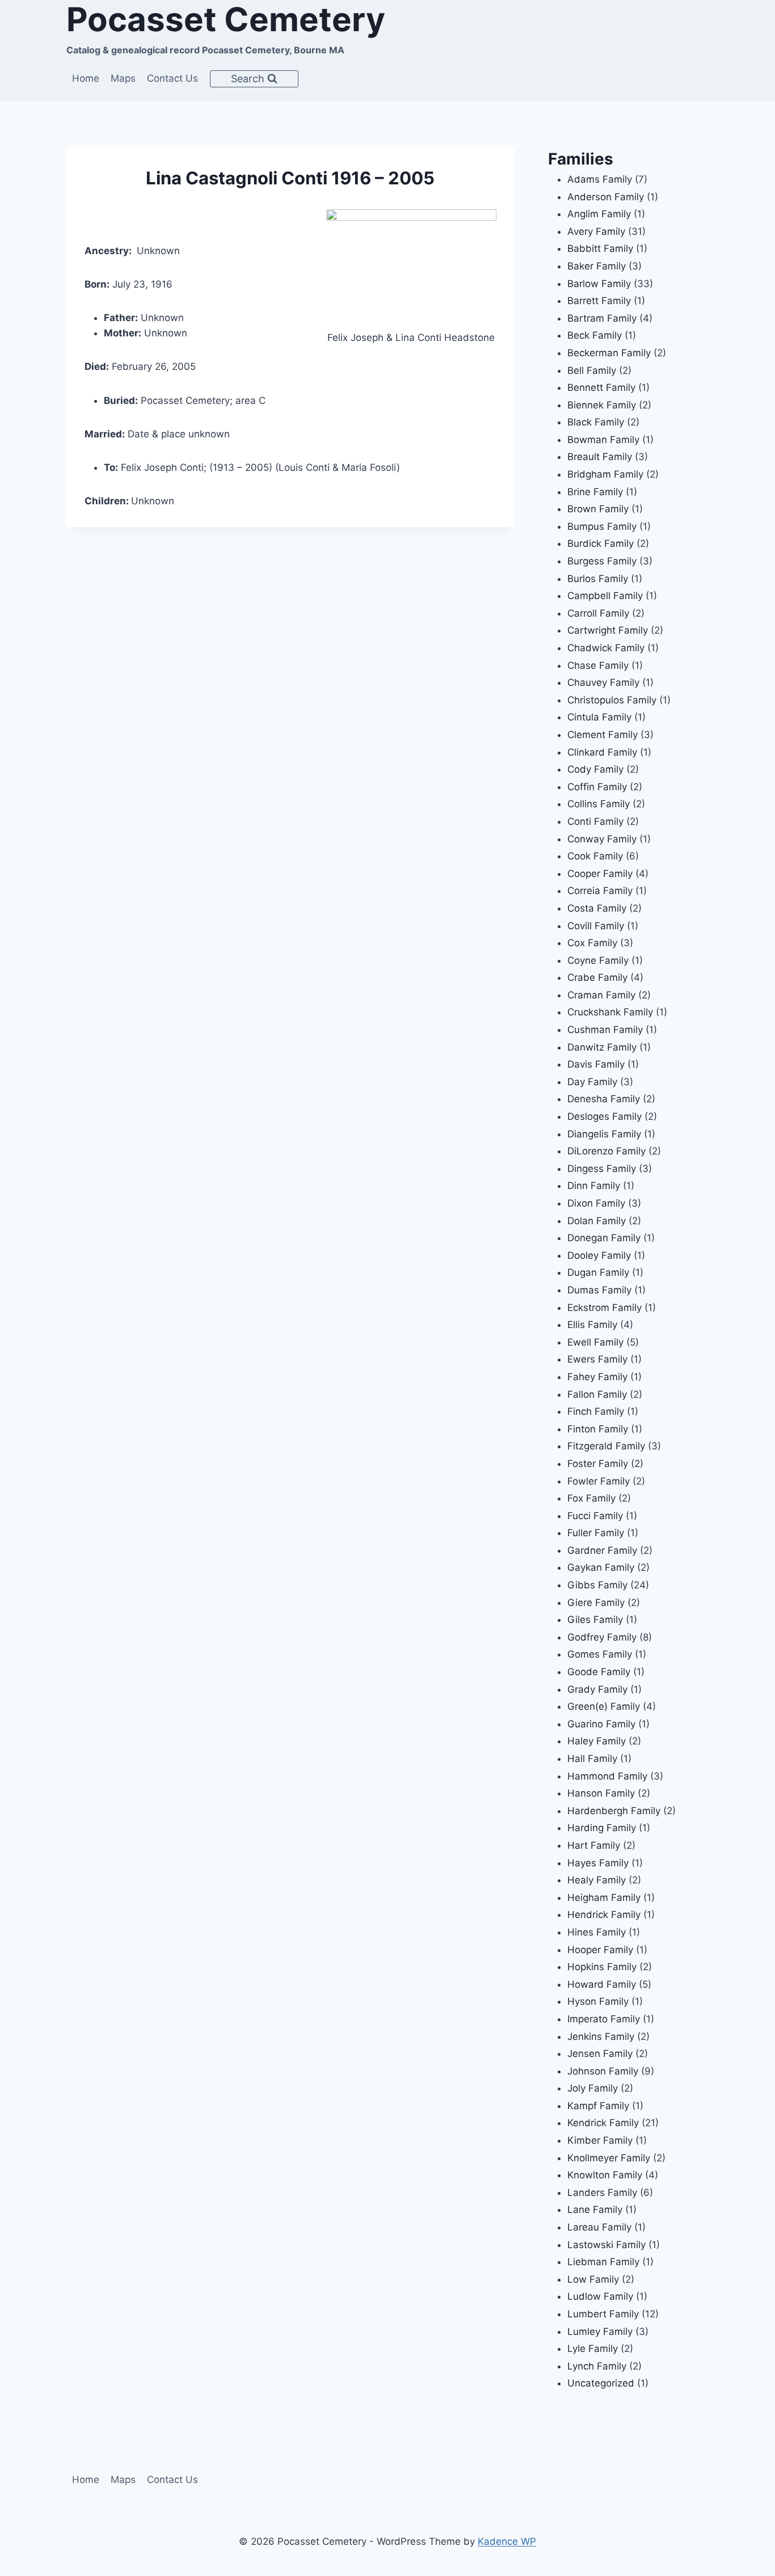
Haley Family (597, 1741)
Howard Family (602, 1984)
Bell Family (592, 370)
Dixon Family (596, 1203)
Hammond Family (607, 1776)
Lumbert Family (603, 2314)
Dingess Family (602, 1169)
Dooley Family (599, 1255)
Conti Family (595, 821)
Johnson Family (603, 2071)
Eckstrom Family (605, 1308)
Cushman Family (605, 1030)
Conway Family (602, 839)
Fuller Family (596, 1533)
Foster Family (598, 1464)
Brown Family (598, 509)
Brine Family (595, 492)
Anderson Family (606, 197)
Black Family (596, 422)
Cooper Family (600, 874)
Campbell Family (605, 596)
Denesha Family (604, 1099)
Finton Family (598, 1429)
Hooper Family (600, 1950)
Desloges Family (605, 1116)
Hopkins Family (602, 1967)
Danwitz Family (602, 1047)
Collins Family (599, 804)
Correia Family (600, 891)
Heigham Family (604, 1898)
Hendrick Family (604, 1915)
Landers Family (602, 2193)
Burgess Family (602, 561)
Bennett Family (601, 387)
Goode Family (599, 1672)
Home (86, 78)
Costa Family (597, 908)
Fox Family (591, 1498)
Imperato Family (604, 2019)
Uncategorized (601, 2383)
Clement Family (603, 735)
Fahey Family (597, 1377)
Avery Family (596, 231)
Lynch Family (597, 2366)
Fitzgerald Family (606, 1446)
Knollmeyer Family (609, 2158)
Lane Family (595, 2210)
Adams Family (600, 179)
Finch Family (596, 1411)
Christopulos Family (612, 700)
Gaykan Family (601, 1567)
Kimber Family (600, 2140)
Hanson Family (601, 1793)
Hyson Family (598, 2001)
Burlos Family (598, 579)
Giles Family (595, 1620)
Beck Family (595, 335)
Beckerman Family (609, 353)
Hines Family (597, 1932)
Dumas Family (599, 1290)
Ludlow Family (600, 2296)
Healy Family (597, 1880)
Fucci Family (595, 1516)
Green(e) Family (604, 1706)
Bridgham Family (605, 474)
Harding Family (602, 1828)
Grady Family (597, 1689)
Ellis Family (592, 1325)
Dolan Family (597, 1221)
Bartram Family (602, 318)
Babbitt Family (600, 248)
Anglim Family (599, 214)
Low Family (593, 2279)
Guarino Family (601, 1724)
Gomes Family (600, 1654)
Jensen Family (600, 2054)
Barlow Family (599, 284)
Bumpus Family (602, 526)
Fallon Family (597, 1394)
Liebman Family (603, 2262)
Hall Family (592, 1759)
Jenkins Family (601, 2037)
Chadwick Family (606, 648)
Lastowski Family (606, 2245)
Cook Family (595, 856)
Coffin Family (597, 787)
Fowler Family (599, 1481)
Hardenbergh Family (614, 1811)
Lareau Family (599, 2227)
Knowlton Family (605, 2175)
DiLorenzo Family (606, 1151)
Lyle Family (593, 2349)
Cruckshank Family (610, 1012)
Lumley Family (600, 2332)
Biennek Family (602, 405)
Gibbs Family (597, 1585)
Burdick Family (601, 543)
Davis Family (596, 1064)
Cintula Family (599, 717)
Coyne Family (598, 960)
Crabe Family (597, 977)
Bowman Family (603, 440)
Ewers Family (597, 1359)
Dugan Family (598, 1272)
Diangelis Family (604, 1134)
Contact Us (172, 78)
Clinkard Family (602, 752)
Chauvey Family (603, 682)
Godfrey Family (602, 1637)
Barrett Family (599, 301)
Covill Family (596, 926)
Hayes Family (598, 1863)
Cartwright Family (608, 630)
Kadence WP (507, 2541)
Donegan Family (604, 1238)
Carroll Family (598, 613)
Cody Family (595, 769)
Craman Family (601, 995)
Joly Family (593, 2088)
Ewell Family (595, 1342)
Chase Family (598, 665)
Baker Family (597, 266)
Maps (123, 78)
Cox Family (592, 943)
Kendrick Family (603, 2123)
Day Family (592, 1082)
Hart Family (594, 1845)
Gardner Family (602, 1550)
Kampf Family (598, 2106)
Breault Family (600, 457)
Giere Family (596, 1603)
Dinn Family (594, 1186)
